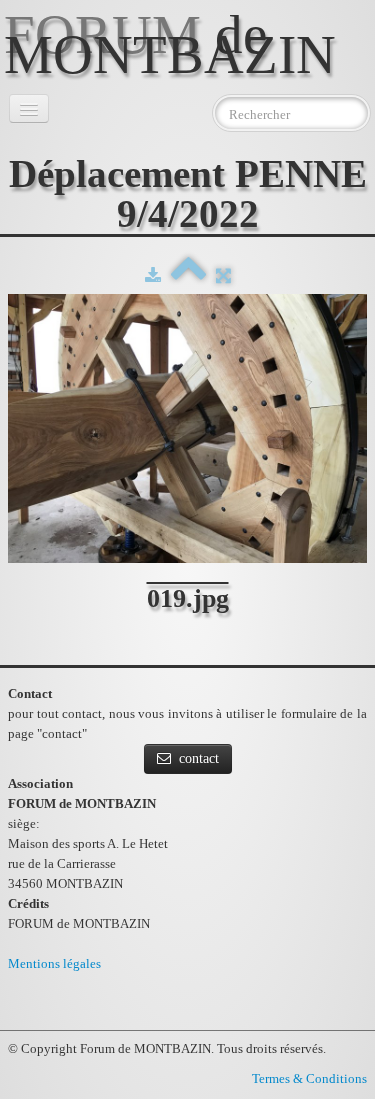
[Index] (188, 275)
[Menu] (29, 108)
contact (199, 758)
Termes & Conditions (309, 1078)
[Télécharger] (153, 275)
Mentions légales (54, 963)
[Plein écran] (223, 275)
